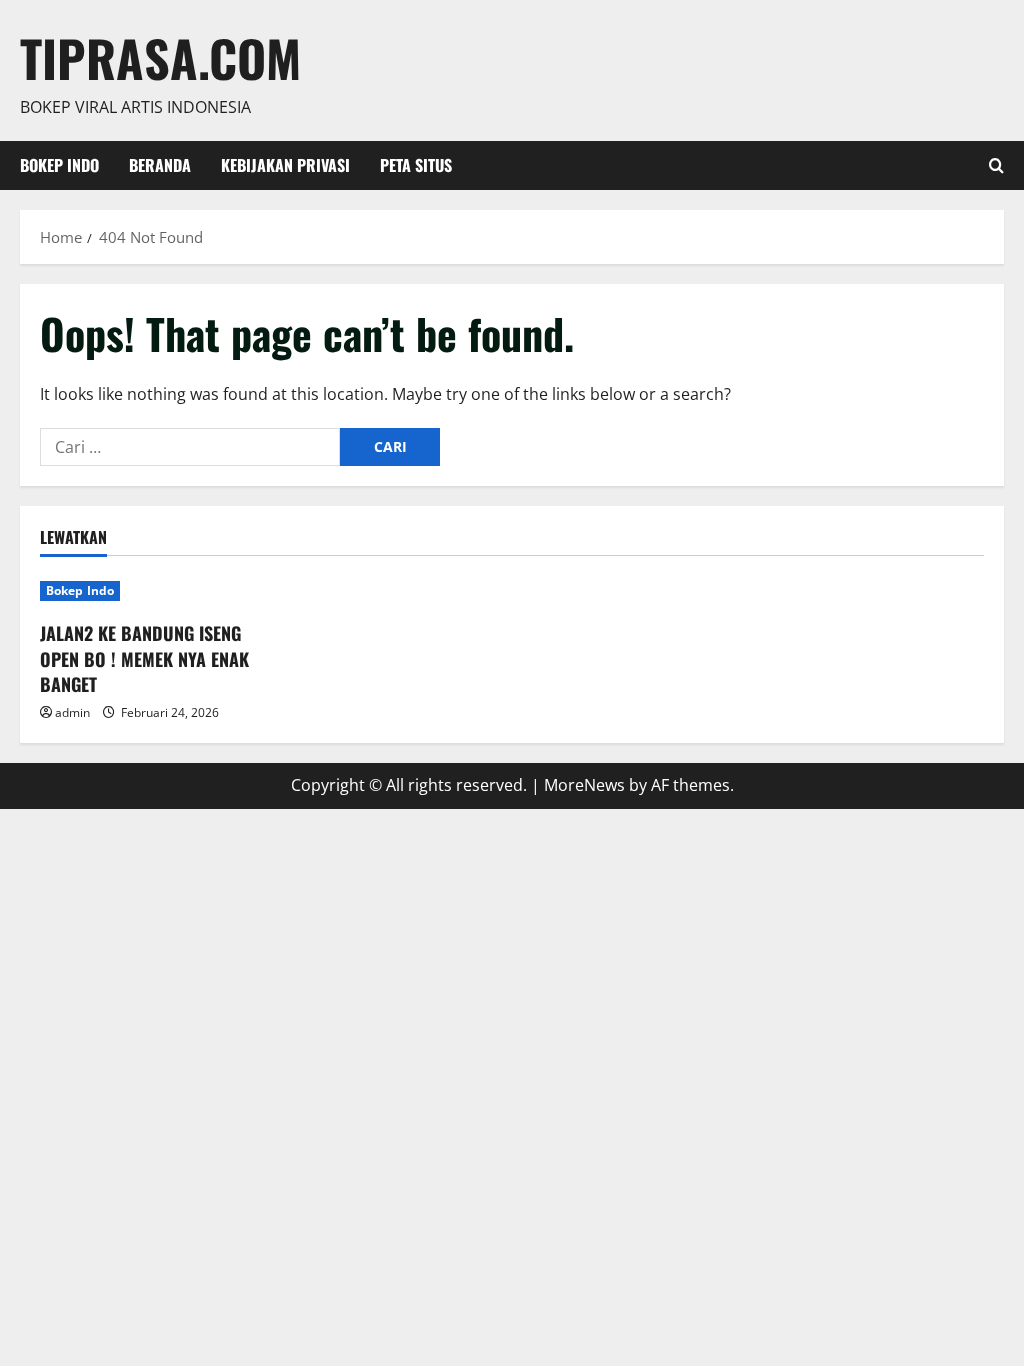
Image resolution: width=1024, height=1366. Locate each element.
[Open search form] (996, 165)
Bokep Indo (59, 165)
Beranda (160, 165)
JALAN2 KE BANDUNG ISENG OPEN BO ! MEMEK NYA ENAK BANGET (144, 658)
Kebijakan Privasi (285, 165)
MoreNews (584, 785)
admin (72, 712)
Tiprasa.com (160, 57)
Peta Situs (416, 165)
